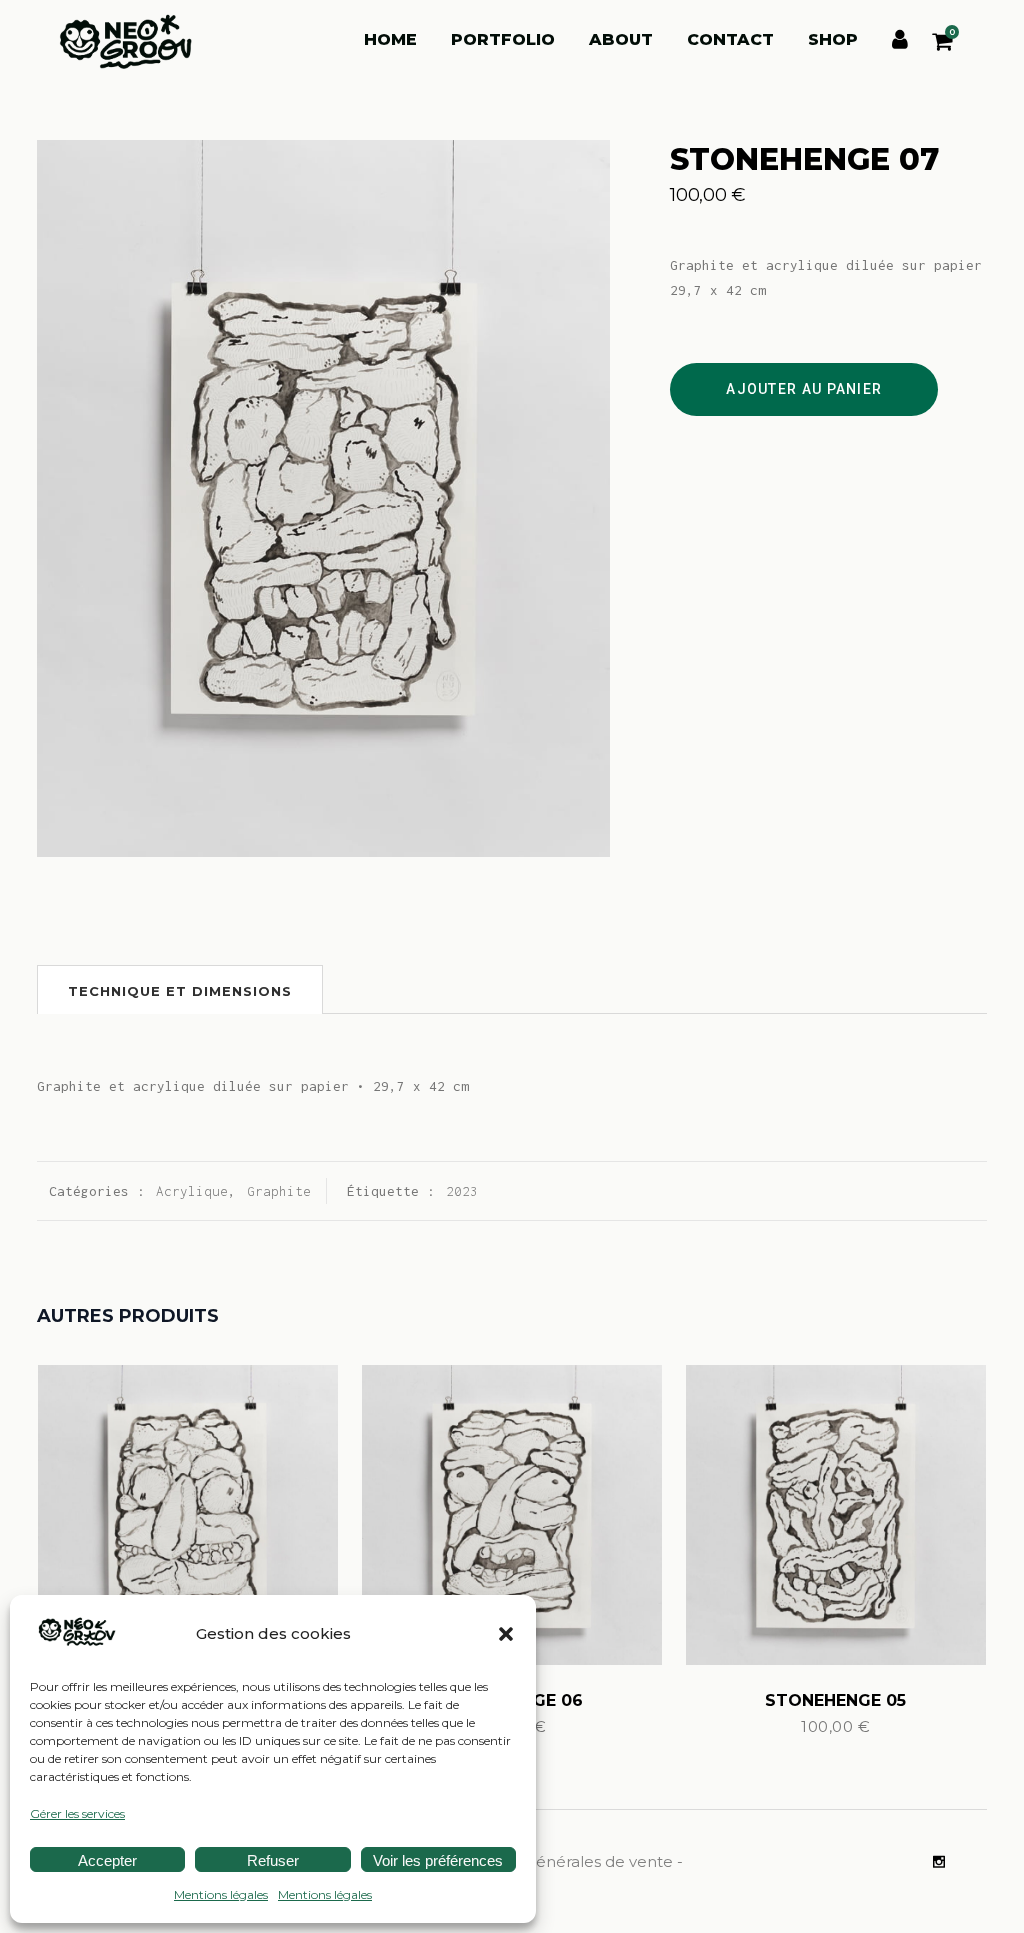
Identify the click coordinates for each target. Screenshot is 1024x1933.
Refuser (273, 1860)
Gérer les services (77, 1813)
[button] (506, 1634)
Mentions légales (221, 1894)
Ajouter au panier (804, 389)
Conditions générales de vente (559, 1861)
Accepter (107, 1860)
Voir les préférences (438, 1860)
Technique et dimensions (180, 991)
